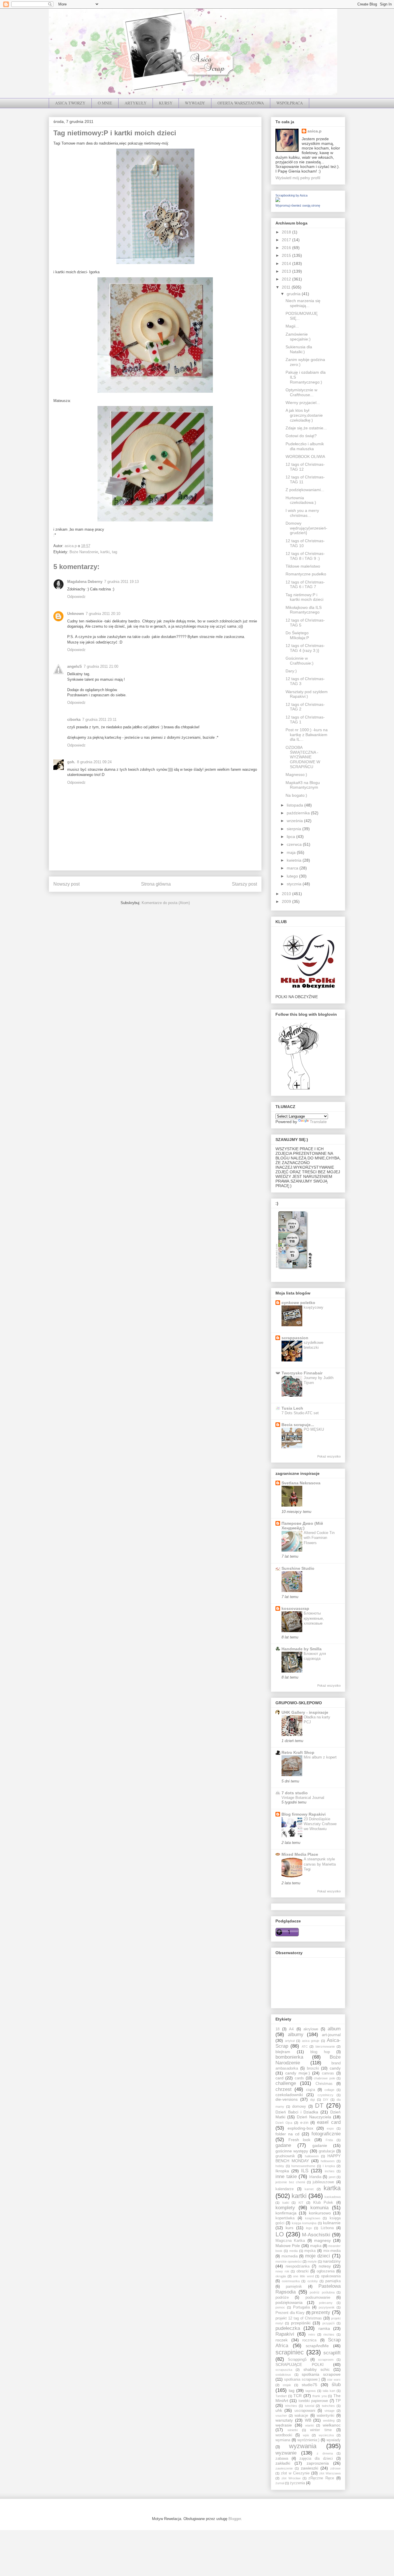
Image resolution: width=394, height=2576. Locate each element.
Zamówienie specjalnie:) (298, 337)
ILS (305, 2171)
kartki (105, 552)
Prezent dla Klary (290, 2313)
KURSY (166, 103)
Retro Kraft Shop (298, 1752)
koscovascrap (295, 1608)
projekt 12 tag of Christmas (299, 2318)
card (279, 2078)
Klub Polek (323, 2203)
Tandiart (281, 2396)
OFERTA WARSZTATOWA (241, 103)
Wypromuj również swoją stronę (298, 205)
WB (308, 2420)
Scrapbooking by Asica (291, 195)
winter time (321, 2430)
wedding (329, 2420)
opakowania (331, 2276)
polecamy (326, 2303)
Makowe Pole (288, 2246)
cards (299, 2078)
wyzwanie (286, 2453)
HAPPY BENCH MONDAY (308, 2158)
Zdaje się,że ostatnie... (306, 428)
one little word (303, 2276)
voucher (281, 2416)
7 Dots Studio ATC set (300, 1413)
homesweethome (303, 2166)
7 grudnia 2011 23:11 (99, 720)
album (334, 2029)
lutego (293, 876)
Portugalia (301, 2307)
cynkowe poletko (298, 1303)
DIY (326, 2100)
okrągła (281, 2276)
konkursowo (320, 2213)
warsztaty (284, 2420)
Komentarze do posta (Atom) (166, 903)
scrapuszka (284, 2370)
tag (115, 552)
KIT (301, 2203)
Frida (329, 2140)
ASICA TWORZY (70, 103)
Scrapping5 (297, 2360)
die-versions (287, 2099)
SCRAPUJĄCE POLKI (300, 2364)
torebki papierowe (313, 2401)
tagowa (310, 2391)
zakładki (283, 2463)
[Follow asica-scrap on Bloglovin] (299, 1089)
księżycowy (314, 1307)
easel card (329, 2122)
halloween (312, 2156)
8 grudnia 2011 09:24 (94, 762)
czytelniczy (325, 2095)
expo (330, 2128)
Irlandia (315, 2177)
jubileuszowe (323, 2182)
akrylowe (311, 2029)
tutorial (309, 2406)
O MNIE (105, 103)
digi (312, 2100)
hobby (280, 2166)
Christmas (324, 2084)
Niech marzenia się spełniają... (303, 303)
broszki (313, 2068)
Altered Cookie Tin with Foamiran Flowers (319, 1538)
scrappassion (295, 1338)
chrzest (284, 2089)
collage (329, 2090)
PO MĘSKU (314, 1429)
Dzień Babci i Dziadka (297, 2112)
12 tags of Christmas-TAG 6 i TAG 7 (305, 584)
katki (286, 2203)
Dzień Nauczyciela (314, 2117)
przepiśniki (301, 2323)
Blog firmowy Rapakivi (304, 1814)
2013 (287, 271)
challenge (286, 2083)
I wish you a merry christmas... (302, 513)
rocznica (309, 2340)
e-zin (304, 2123)
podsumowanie (318, 2298)
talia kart (329, 2391)
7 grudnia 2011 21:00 (101, 666)
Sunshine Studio (298, 1568)
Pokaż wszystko (329, 1456)
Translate (318, 1122)
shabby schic (317, 2369)
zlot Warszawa (330, 2473)
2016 (287, 248)
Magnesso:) (296, 775)
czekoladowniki (289, 2095)
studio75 (309, 2385)
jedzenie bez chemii (290, 2182)
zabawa (282, 2459)
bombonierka (289, 2057)
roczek (282, 2340)
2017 (287, 240)
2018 (287, 232)
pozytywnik (327, 2307)
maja (292, 852)
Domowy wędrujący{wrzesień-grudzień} (306, 528)
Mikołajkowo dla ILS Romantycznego (304, 610)
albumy (296, 2035)
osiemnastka (291, 2281)
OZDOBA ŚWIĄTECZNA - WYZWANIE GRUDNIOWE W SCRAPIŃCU (303, 757)
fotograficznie (326, 2134)
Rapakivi (285, 2334)
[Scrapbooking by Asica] (278, 201)
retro (312, 2334)
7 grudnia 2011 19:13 (121, 582)
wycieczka (326, 2435)
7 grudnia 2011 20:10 (103, 614)
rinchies (329, 2334)
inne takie (286, 2176)
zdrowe (335, 2468)
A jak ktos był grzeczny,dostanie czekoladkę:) (304, 415)
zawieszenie (284, 2468)
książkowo (313, 2218)
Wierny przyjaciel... (303, 403)
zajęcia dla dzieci (316, 2459)
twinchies (328, 2406)
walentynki (325, 2416)
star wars (334, 2379)
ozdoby (313, 2281)
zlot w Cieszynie (295, 2473)
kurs (289, 2228)
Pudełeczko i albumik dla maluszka (305, 446)
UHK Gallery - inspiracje (305, 1712)
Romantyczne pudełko (306, 574)
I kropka (329, 2166)
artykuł (290, 2041)
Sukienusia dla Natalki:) (299, 349)
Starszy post (244, 884)
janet (332, 2177)
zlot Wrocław (291, 2478)
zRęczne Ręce (321, 2478)
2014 (287, 263)
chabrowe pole (324, 2078)
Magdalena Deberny (85, 582)
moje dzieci (318, 2256)
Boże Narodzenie (84, 552)
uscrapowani (305, 2411)
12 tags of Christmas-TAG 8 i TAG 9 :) (305, 556)
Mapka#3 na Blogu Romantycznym (303, 785)
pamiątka (333, 2281)
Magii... (292, 326)
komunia (319, 2208)
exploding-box (300, 2128)
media (293, 2251)
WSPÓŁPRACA (290, 103)
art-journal (331, 2035)
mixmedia (290, 2256)
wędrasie (284, 2425)
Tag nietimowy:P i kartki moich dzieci (304, 597)
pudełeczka (288, 2328)
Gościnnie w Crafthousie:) (300, 661)
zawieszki (309, 2468)
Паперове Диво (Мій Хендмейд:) (302, 1526)
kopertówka (285, 2218)
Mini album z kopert (320, 1757)
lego (309, 2228)
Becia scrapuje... (298, 1425)
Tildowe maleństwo (303, 566)
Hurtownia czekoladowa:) (301, 500)
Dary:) (291, 671)
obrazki (303, 2271)
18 (277, 2029)
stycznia (295, 884)
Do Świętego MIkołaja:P (297, 635)
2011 (287, 287)
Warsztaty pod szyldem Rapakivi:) (307, 694)
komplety (285, 2208)
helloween (328, 2161)
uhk (279, 2410)
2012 (287, 279)
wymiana (283, 2440)
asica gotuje (311, 2041)
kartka (332, 2188)
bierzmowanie (325, 2046)
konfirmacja (286, 2213)
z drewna (325, 2453)
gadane (283, 2145)
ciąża (310, 2090)
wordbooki (284, 2435)
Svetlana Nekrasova (301, 1483)
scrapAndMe (317, 2346)
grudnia (294, 294)
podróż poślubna (322, 2292)
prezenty (321, 2312)
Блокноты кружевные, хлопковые (314, 1618)
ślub (336, 2385)
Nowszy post (66, 884)
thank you (320, 2396)
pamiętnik (294, 2287)
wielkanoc (332, 2425)
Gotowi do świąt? (301, 436)
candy (335, 2068)
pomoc (280, 2307)
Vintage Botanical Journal (303, 1798)
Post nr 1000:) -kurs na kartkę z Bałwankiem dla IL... (307, 735)
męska (310, 2251)
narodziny (332, 2261)
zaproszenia (318, 2463)
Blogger (235, 2519)
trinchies (291, 2406)
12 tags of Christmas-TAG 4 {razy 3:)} (305, 648)
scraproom (326, 2360)
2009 (287, 901)
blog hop (320, 2052)
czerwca (295, 844)
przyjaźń (329, 2323)
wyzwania (303, 2446)
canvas (328, 2073)
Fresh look (300, 2140)
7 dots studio (295, 1793)
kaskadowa (333, 2197)
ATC (305, 2046)
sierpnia (294, 829)
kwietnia (295, 860)
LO (280, 2234)
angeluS (75, 666)
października (299, 813)
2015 (287, 255)
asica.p (315, 131)
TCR (298, 2396)
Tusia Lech (292, 1408)
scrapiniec (290, 2352)
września (295, 821)
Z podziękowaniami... (305, 490)
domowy (299, 2107)
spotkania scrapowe (321, 2374)
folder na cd (287, 2134)
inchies (330, 2171)
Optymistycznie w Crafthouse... (301, 392)
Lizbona (327, 2228)
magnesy (322, 2240)
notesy (325, 2266)
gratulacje (327, 2151)
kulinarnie (332, 2223)
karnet (309, 2189)
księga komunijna (304, 2223)
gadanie (320, 2145)
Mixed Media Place (300, 1854)
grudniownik (285, 2156)
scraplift (332, 2353)
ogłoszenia (326, 2271)
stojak (287, 2385)
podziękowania (289, 2302)
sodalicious (283, 2375)
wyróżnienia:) (308, 2440)
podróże (282, 2298)
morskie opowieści (288, 2261)
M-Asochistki (316, 2235)
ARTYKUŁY (136, 103)
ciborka (74, 720)
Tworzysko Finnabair (302, 1373)
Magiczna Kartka (290, 2241)
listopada (295, 805)
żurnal (280, 2483)
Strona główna (156, 884)
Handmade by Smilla (302, 1649)
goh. (71, 762)
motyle (312, 2261)
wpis (306, 2435)
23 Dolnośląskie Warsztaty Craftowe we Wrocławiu (320, 1824)
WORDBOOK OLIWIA (305, 457)
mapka (316, 2246)
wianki (309, 2425)
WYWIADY (195, 103)
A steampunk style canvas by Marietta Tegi (320, 1864)
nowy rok (282, 2271)
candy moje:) (298, 2073)
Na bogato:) (296, 795)
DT (319, 2105)
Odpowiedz (76, 597)
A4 (291, 2029)
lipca (291, 837)
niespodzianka (298, 2266)
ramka (324, 2328)
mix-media (332, 2251)
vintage (330, 2411)
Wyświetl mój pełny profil (298, 178)
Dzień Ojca (284, 2123)
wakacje (301, 2416)
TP (338, 2401)
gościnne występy (292, 2151)
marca (293, 868)
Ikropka (282, 2171)
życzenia (297, 2483)
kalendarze (285, 2189)
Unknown (76, 614)
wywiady (334, 2440)
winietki (293, 2430)
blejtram (283, 2052)
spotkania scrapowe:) (302, 2379)
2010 (287, 894)
